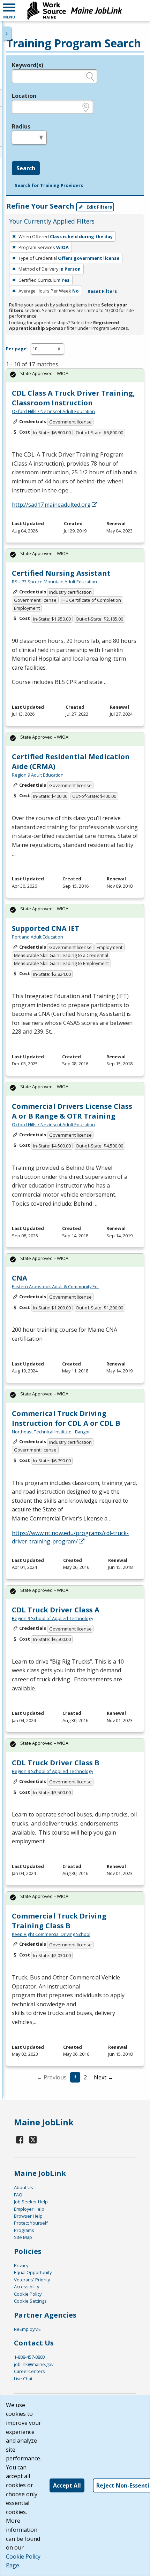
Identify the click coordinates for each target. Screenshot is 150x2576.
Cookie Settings (30, 2301)
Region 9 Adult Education (38, 775)
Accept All (67, 2485)
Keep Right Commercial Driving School (51, 1934)
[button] (9, 10)
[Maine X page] (33, 2139)
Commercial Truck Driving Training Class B (59, 1921)
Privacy (21, 2265)
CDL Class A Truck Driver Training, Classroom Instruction (73, 398)
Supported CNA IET (46, 928)
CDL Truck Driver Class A (56, 1610)
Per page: (17, 349)
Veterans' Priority (32, 2280)
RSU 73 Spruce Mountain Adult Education (54, 582)
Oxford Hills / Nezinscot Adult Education (53, 411)
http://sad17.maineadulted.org (51, 505)
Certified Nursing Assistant (61, 573)
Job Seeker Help (31, 2202)
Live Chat (23, 2379)
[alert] (75, 376)
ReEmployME (27, 2329)
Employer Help (29, 2209)
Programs (24, 2230)
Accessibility (27, 2287)
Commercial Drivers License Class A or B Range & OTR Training (72, 1111)
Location (24, 96)
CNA (20, 1278)
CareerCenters (29, 2371)
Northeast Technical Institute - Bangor (51, 1432)
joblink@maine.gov (34, 2364)
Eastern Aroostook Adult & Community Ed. (55, 1286)
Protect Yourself (31, 2223)
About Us (24, 2187)
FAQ (18, 2195)
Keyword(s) (28, 65)
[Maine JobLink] (75, 10)
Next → (104, 2077)
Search (26, 168)
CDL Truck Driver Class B (56, 1763)
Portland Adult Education (37, 937)
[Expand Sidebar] (7, 33)
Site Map (23, 2237)
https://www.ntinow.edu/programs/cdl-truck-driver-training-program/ (70, 1537)
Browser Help (28, 2216)
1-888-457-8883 (29, 2357)
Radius (21, 126)
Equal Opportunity (33, 2272)
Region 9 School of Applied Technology (52, 1618)
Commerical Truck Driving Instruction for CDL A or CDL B (66, 1418)
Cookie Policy (28, 2294)
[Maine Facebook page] (20, 2139)
